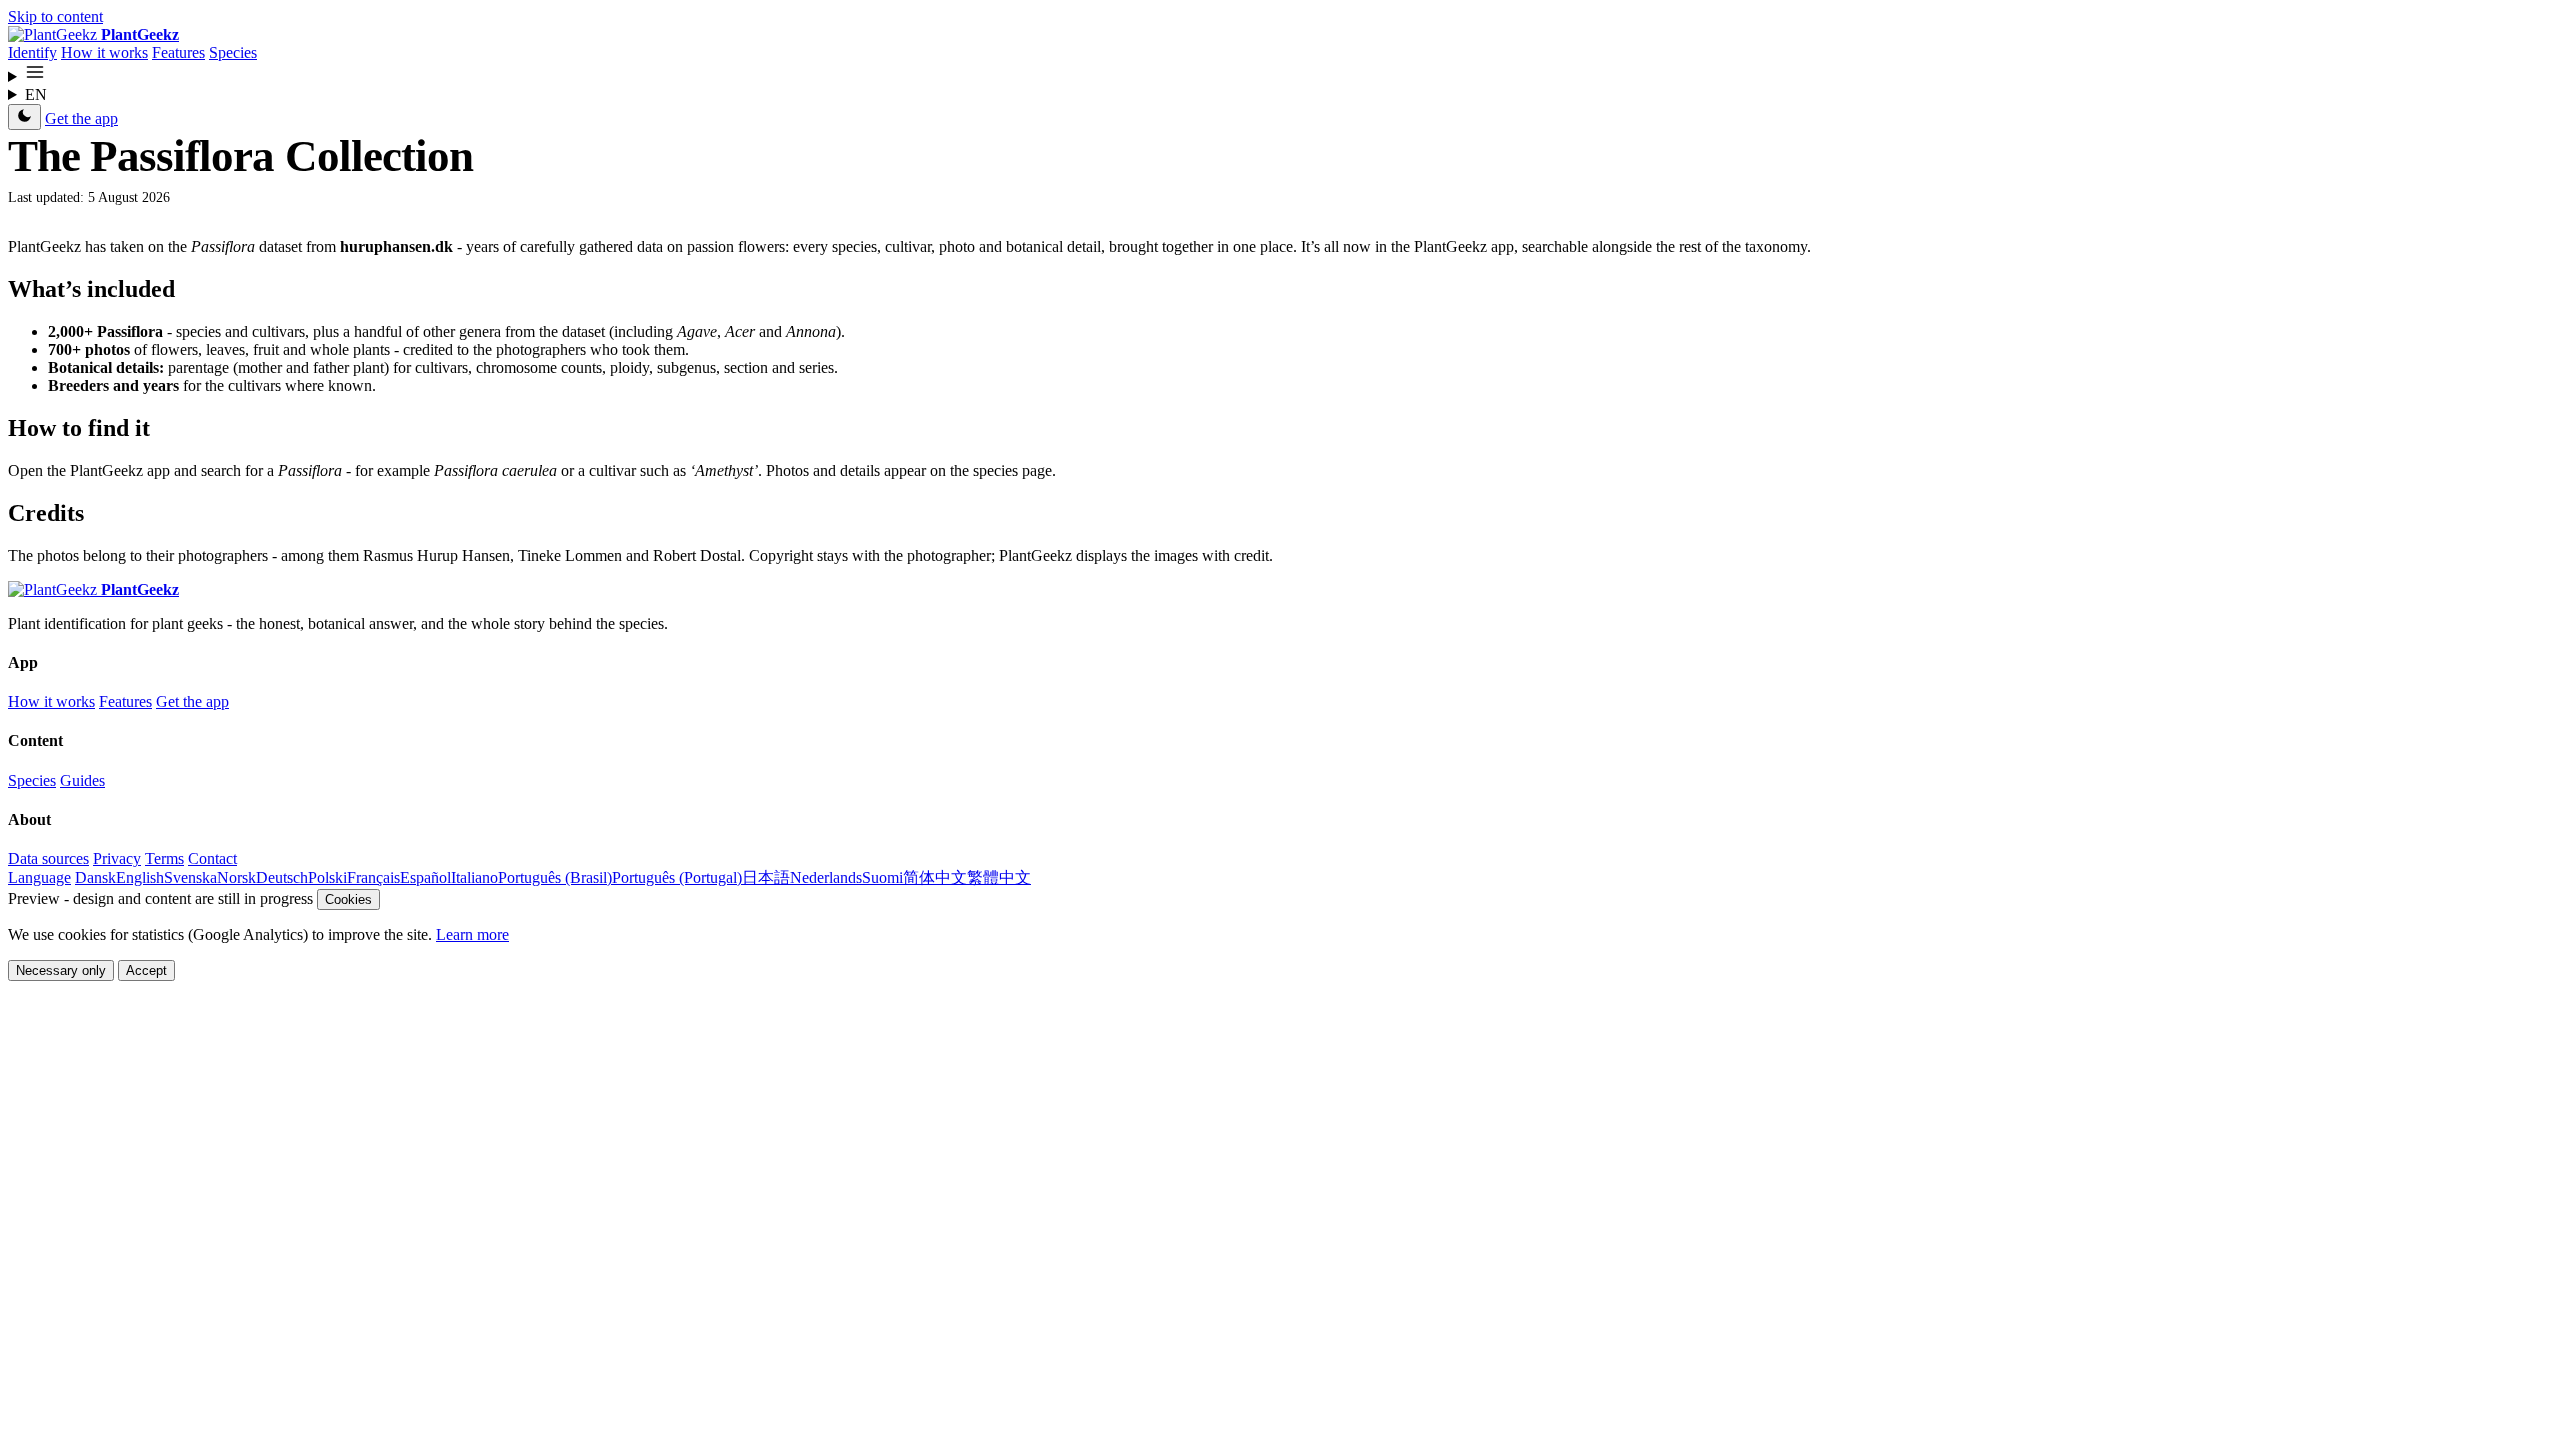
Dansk (95, 877)
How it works (104, 52)
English (140, 877)
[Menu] (1280, 74)
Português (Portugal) (677, 877)
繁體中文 (999, 877)
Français (373, 877)
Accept (146, 970)
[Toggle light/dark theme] (24, 117)
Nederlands (826, 877)
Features (178, 52)
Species (233, 52)
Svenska (190, 877)
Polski (327, 877)
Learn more (472, 934)
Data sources (48, 858)
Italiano (474, 877)
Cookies (348, 899)
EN (36, 94)
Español (425, 877)
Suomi (882, 877)
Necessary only (61, 970)
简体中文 (935, 877)
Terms (164, 858)
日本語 (766, 877)
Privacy (117, 858)
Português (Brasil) (555, 877)
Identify (32, 52)
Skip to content (55, 16)
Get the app (81, 118)
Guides (82, 780)
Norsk (236, 877)
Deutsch (282, 877)
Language (39, 877)
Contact (212, 858)
